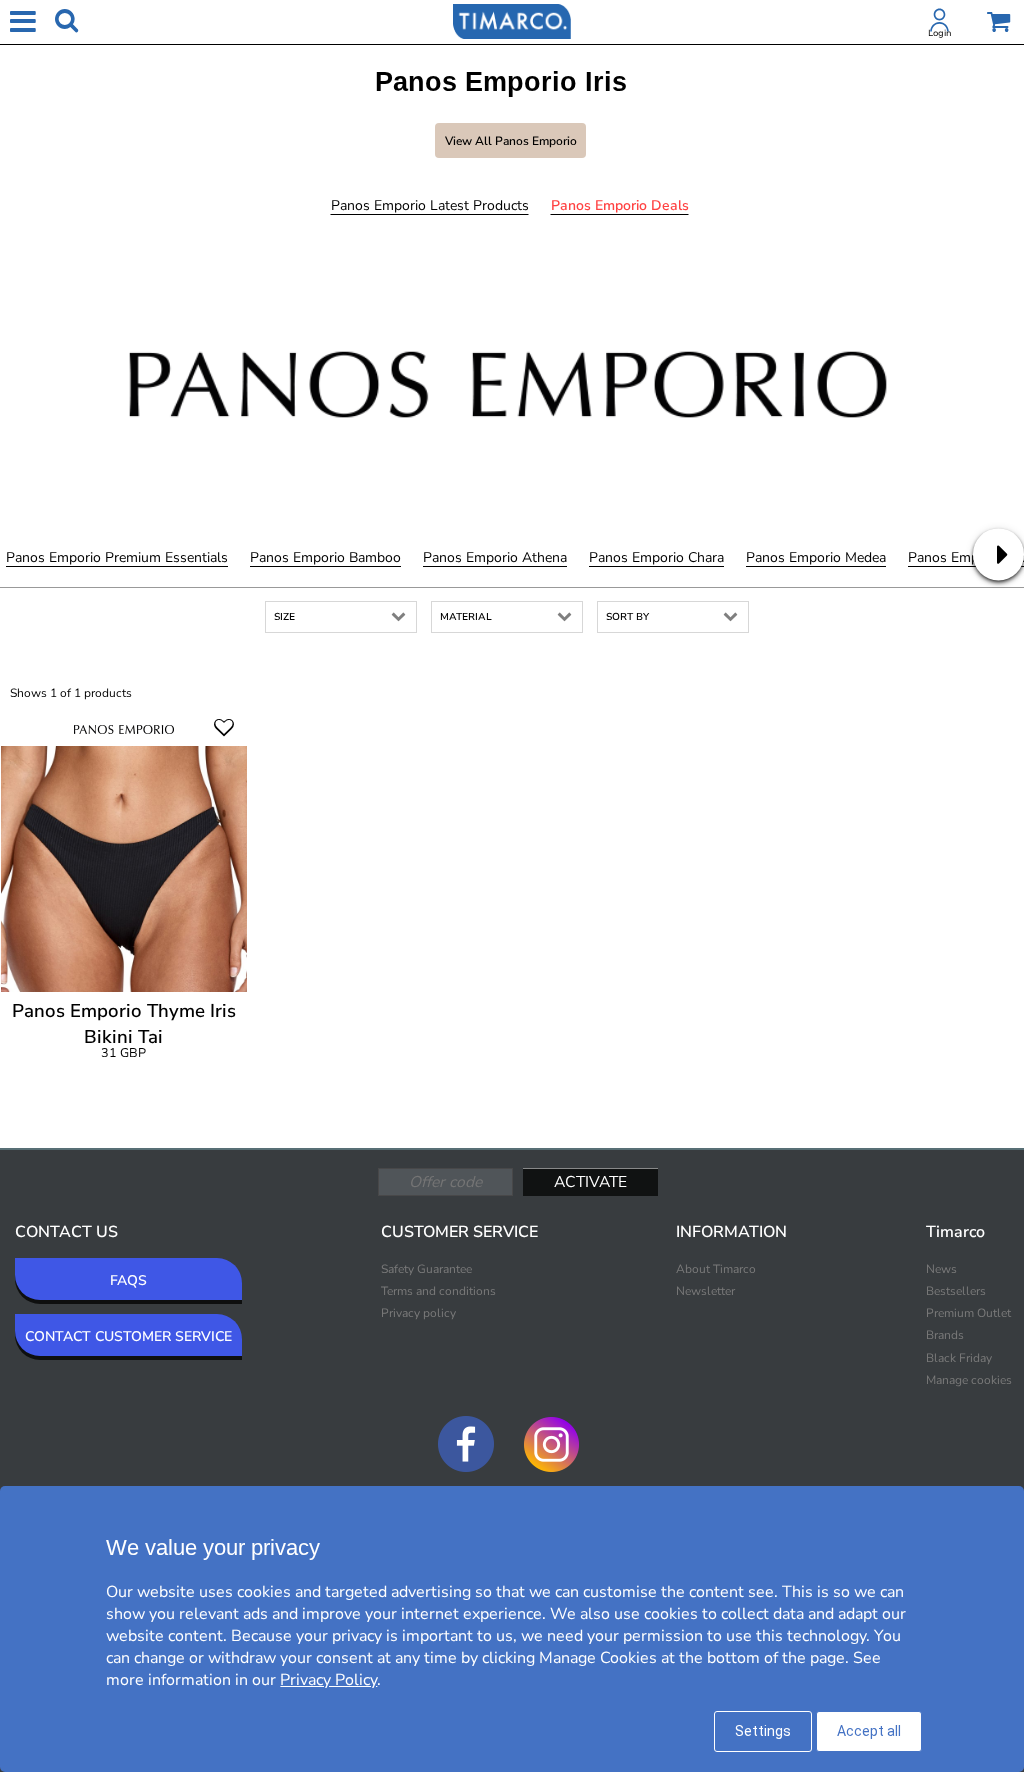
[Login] (940, 24)
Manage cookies (969, 1380)
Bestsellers (956, 1291)
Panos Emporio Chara (656, 557)
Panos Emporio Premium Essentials (117, 557)
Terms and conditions (438, 1291)
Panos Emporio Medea (816, 557)
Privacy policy (418, 1313)
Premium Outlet (968, 1313)
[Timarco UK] (512, 20)
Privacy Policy (328, 1680)
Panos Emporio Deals (620, 205)
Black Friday (959, 1358)
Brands (945, 1335)
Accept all (869, 1731)
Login (939, 33)
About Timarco (716, 1269)
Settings (763, 1731)
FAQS (128, 1280)
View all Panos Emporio (511, 141)
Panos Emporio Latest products (430, 205)
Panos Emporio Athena (495, 557)
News (941, 1269)
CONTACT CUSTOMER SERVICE (128, 1336)
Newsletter (705, 1291)
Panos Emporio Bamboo (325, 557)
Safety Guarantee (426, 1269)
